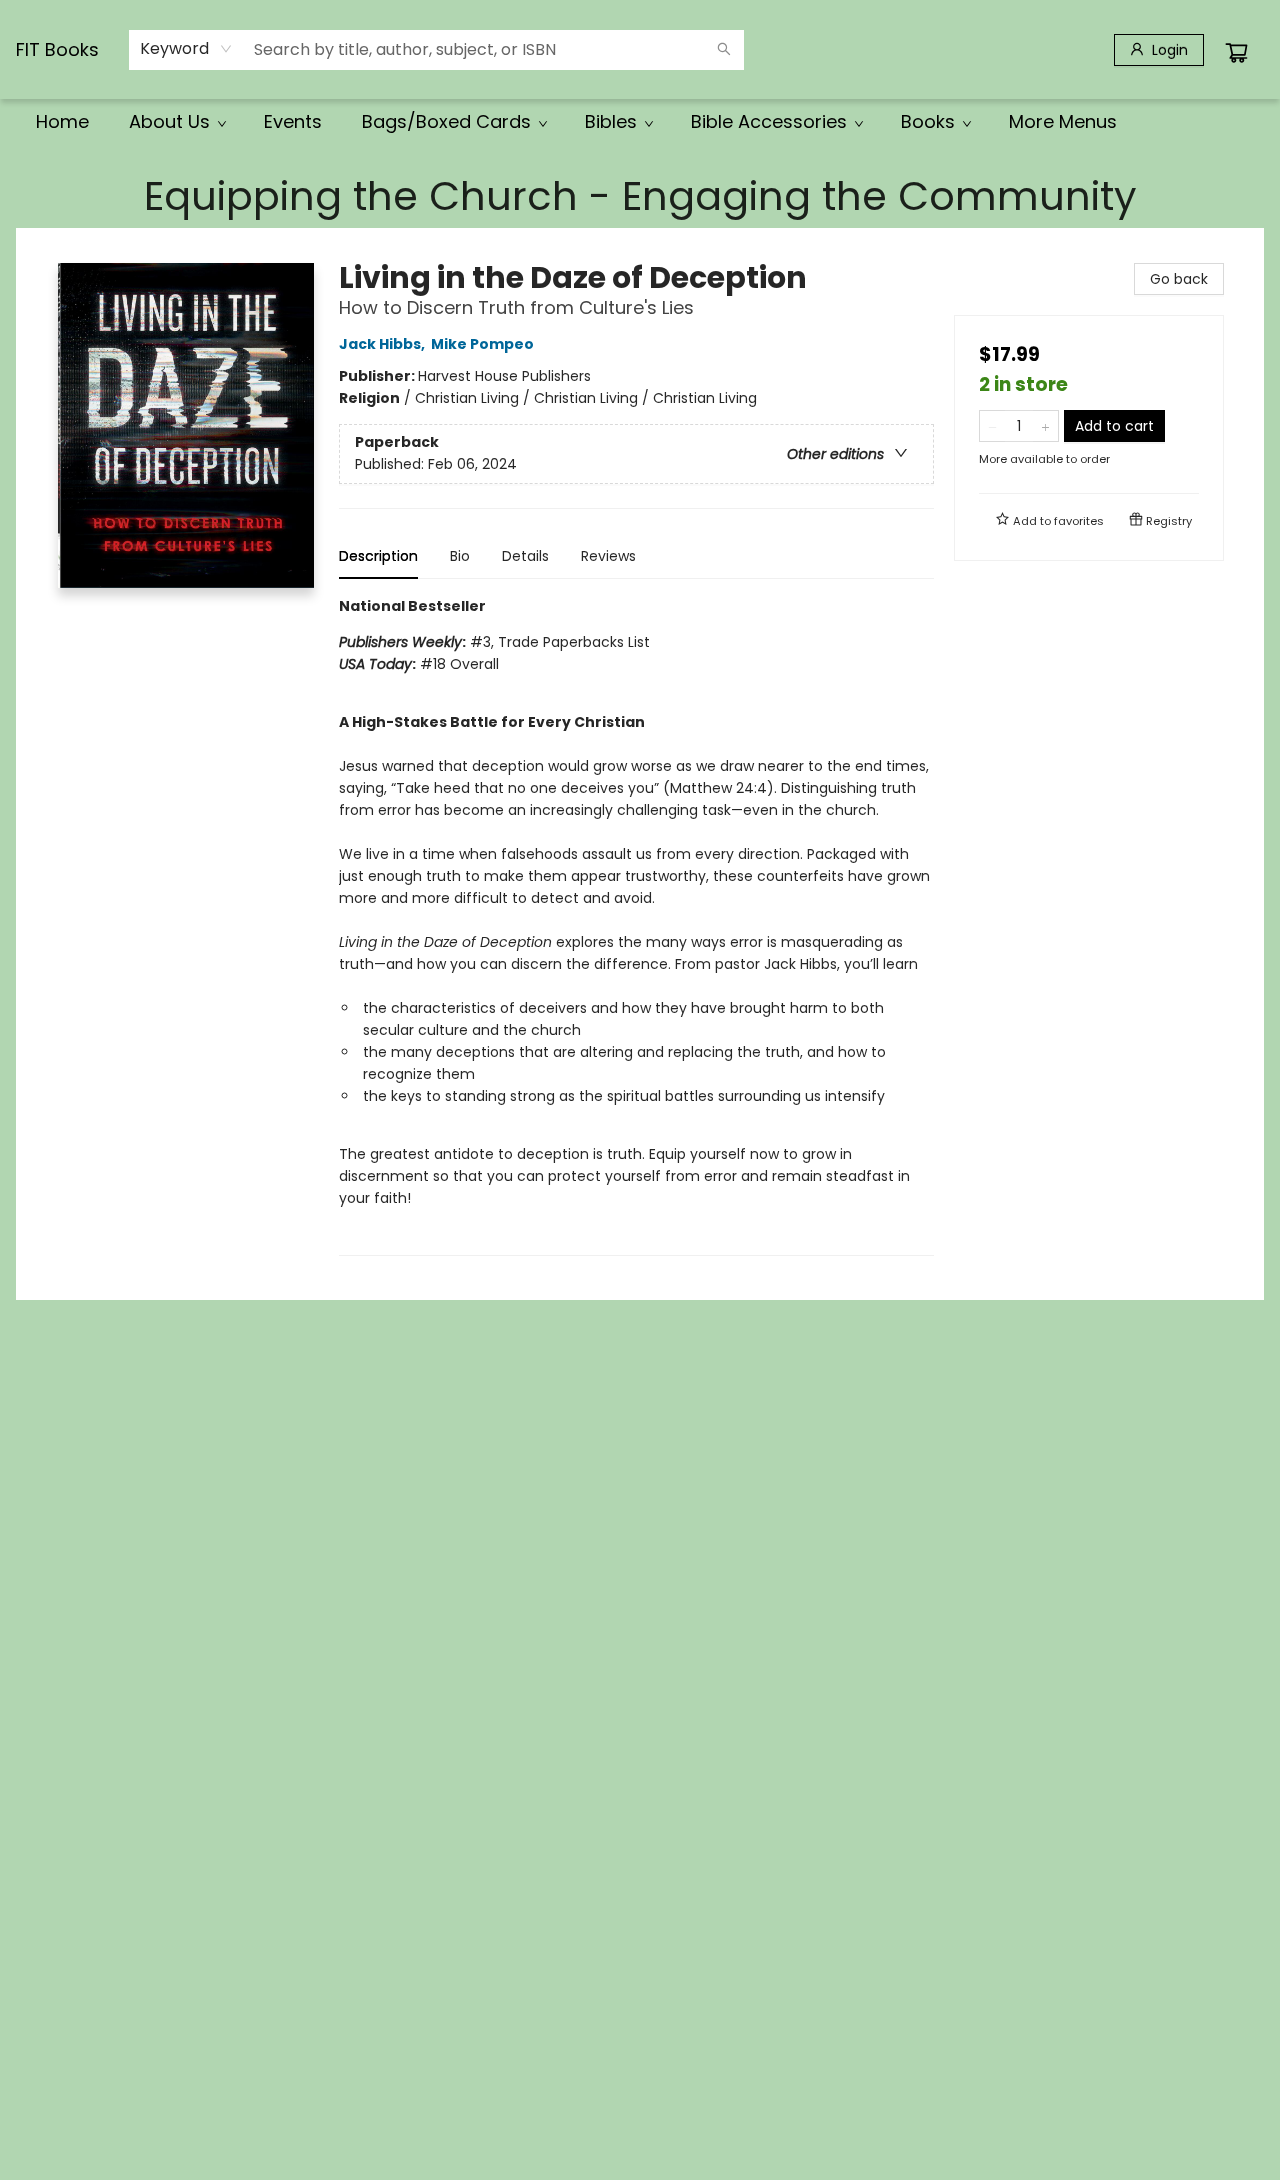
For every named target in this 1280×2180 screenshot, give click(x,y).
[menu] (640, 122)
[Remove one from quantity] (992, 426)
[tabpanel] (636, 925)
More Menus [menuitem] (1063, 121)
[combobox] (186, 49)
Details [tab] (525, 556)
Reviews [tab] (608, 556)
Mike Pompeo (482, 344)
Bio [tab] (460, 556)
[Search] (724, 50)
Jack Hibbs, (383, 344)
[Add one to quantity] (1045, 426)
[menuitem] (62, 122)
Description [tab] (378, 556)
